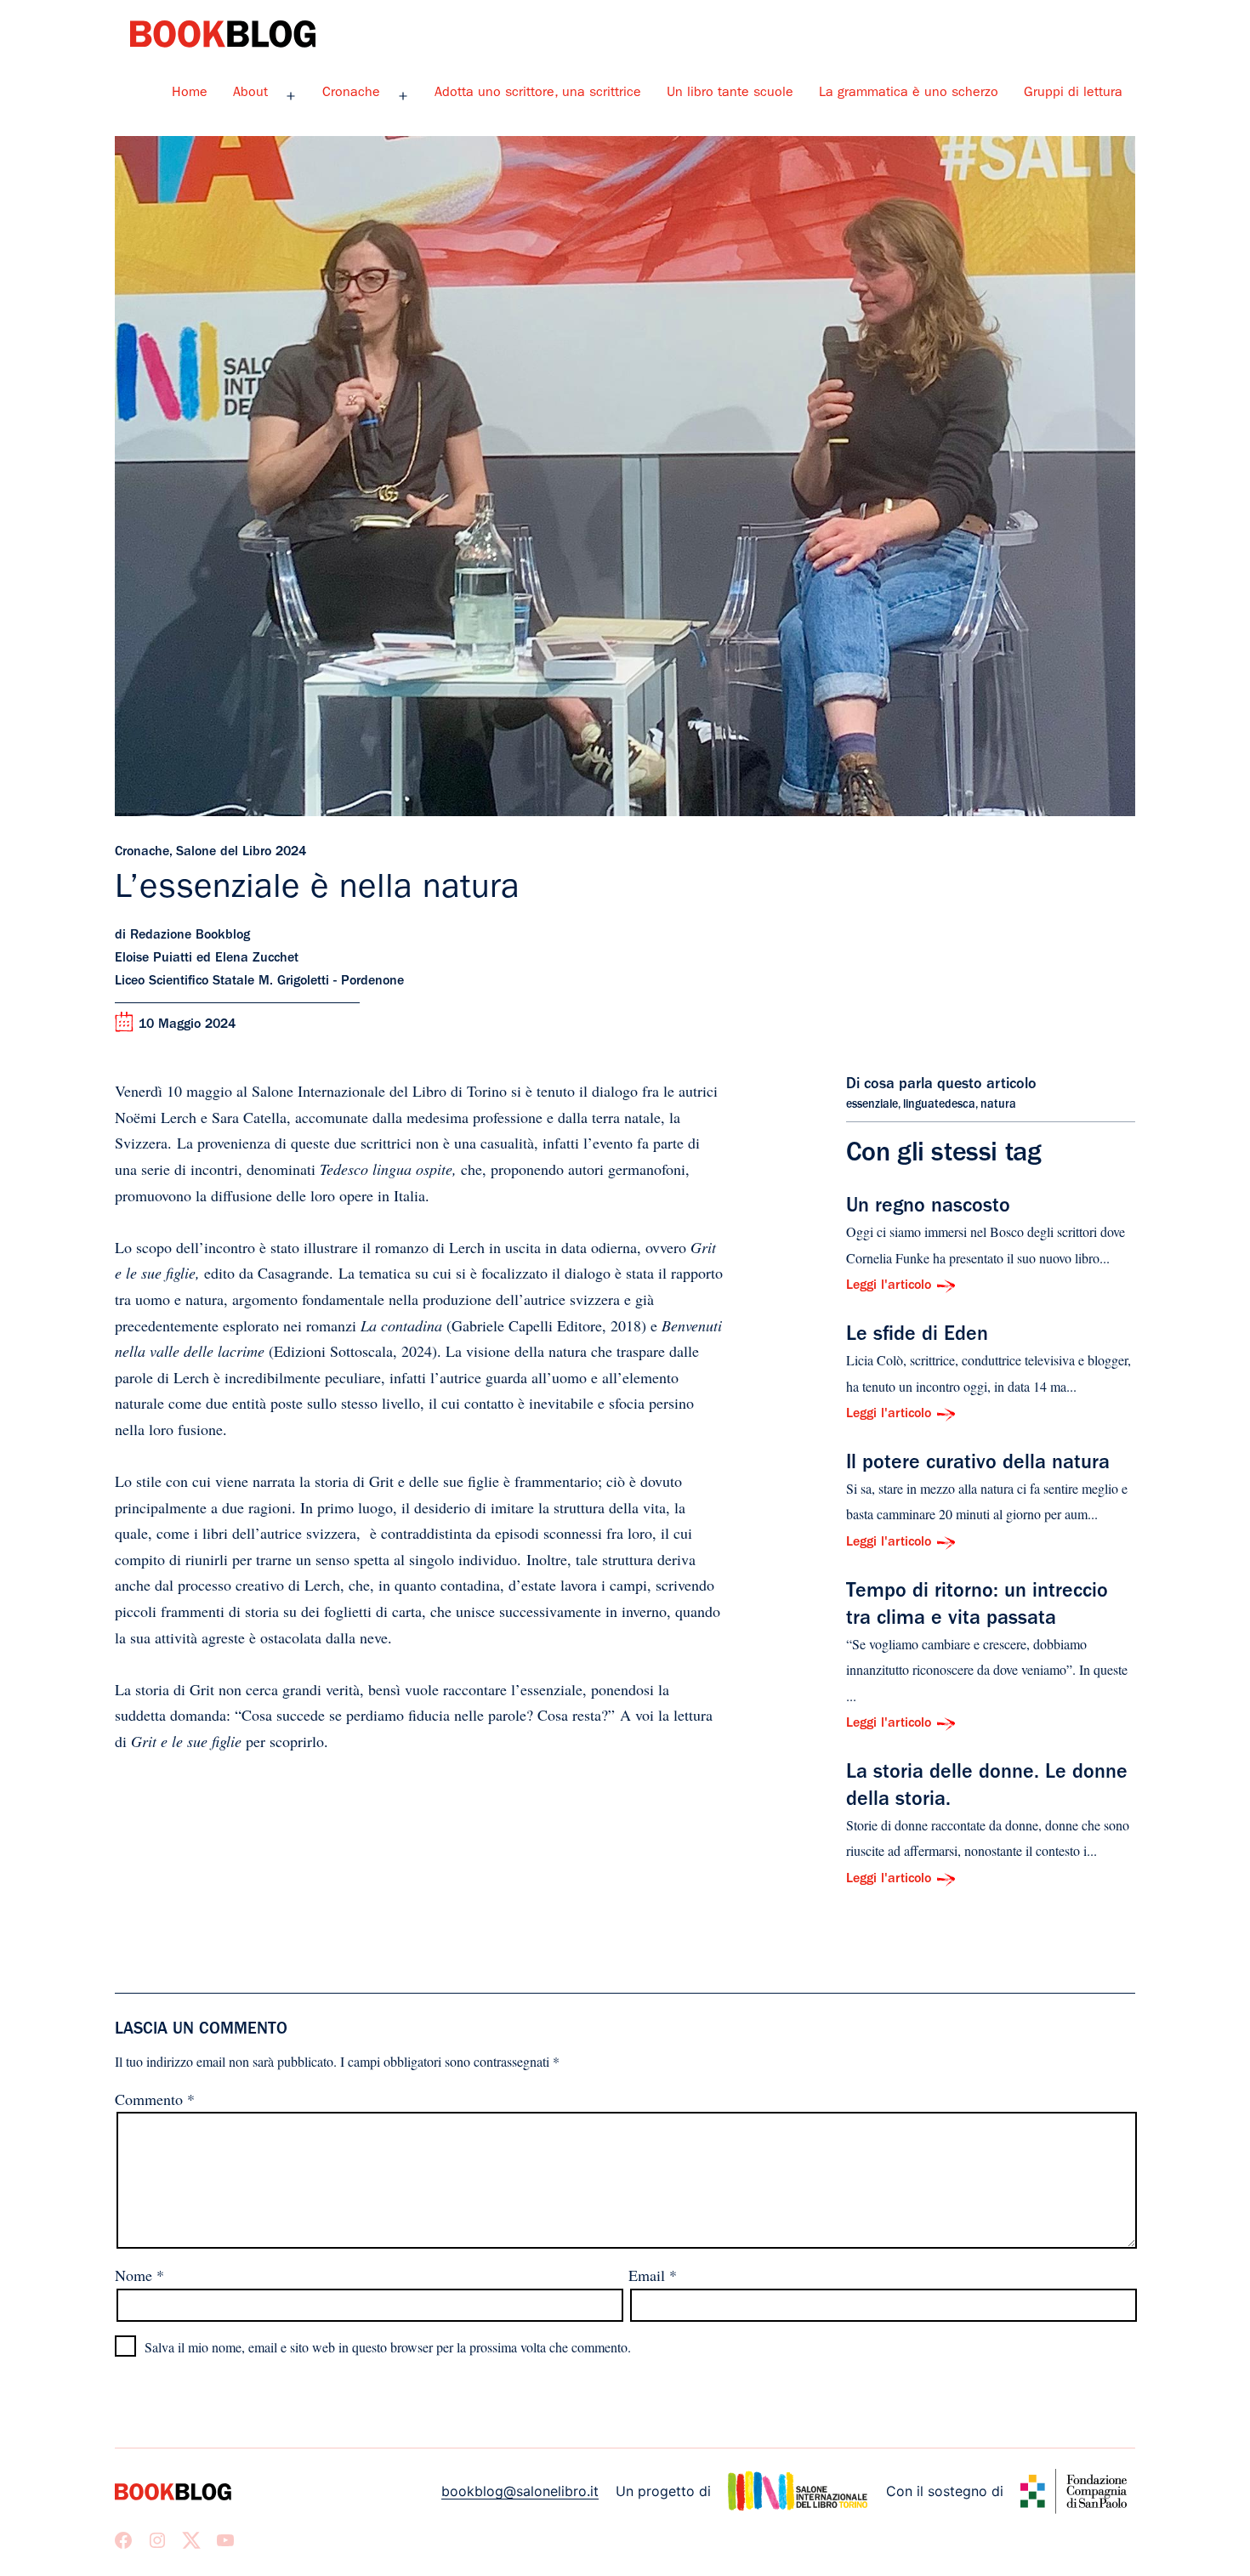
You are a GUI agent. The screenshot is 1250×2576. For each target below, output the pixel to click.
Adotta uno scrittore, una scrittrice (538, 94)
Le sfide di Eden (917, 1336)
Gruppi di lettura (1073, 94)
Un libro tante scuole (730, 94)
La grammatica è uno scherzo (909, 94)
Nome (139, 2275)
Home (190, 94)
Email (653, 2275)
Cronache (351, 94)
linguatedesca (939, 1105)
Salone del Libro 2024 (241, 853)
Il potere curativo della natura (978, 1465)
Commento (155, 2099)
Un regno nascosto (928, 1208)
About (250, 94)
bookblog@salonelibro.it (520, 2491)
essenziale (872, 1105)
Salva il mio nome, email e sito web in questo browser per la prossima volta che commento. (388, 2347)
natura (998, 1105)
